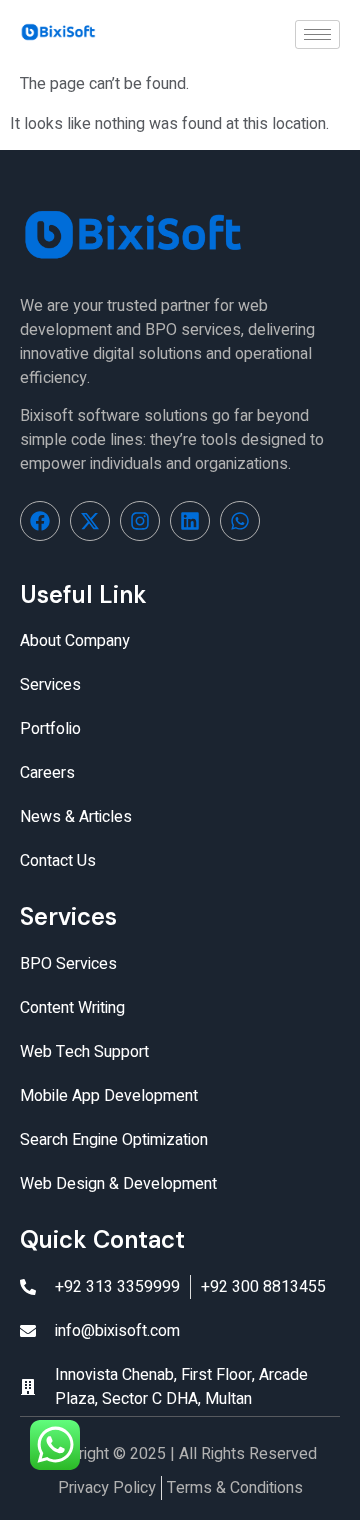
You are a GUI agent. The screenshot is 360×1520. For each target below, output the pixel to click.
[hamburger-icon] (317, 34)
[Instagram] (140, 521)
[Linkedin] (190, 521)
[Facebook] (40, 521)
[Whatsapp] (240, 521)
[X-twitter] (90, 521)
